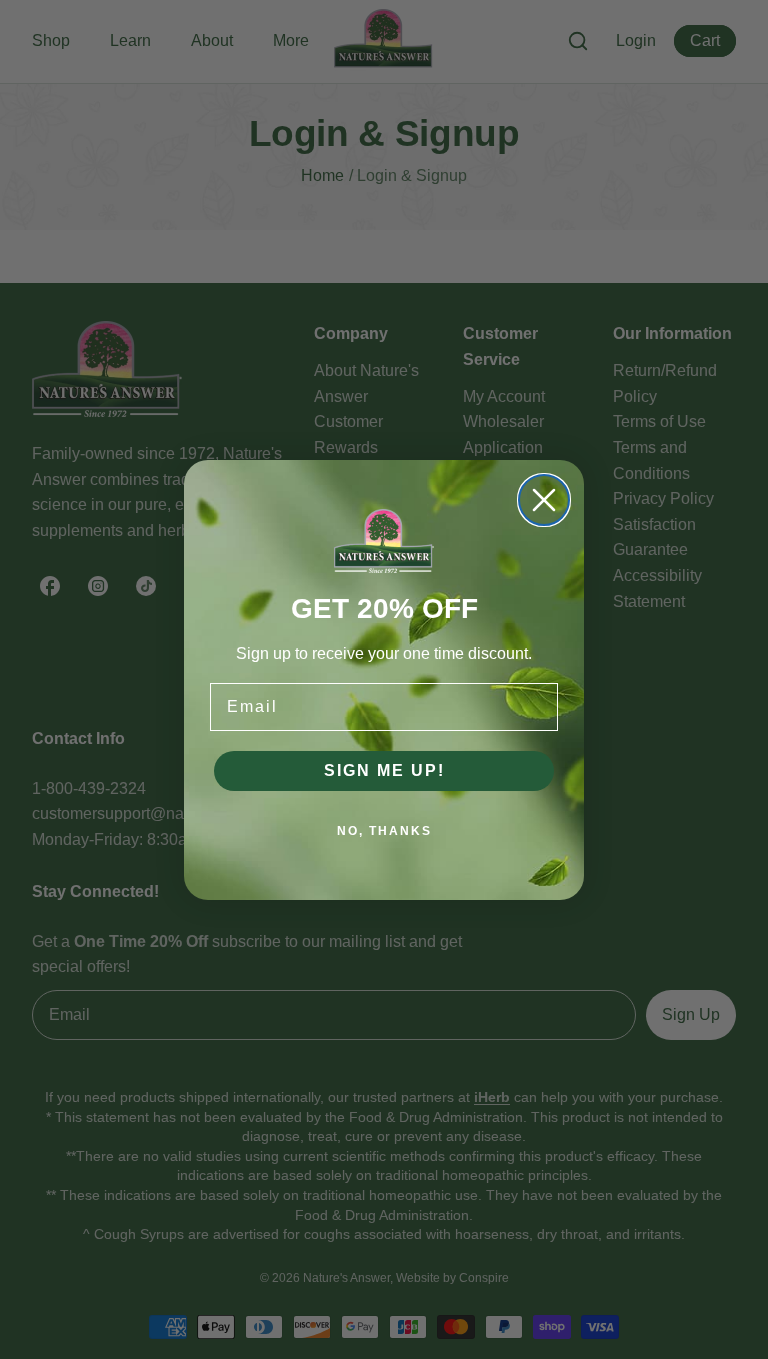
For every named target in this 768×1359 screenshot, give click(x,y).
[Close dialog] (544, 500)
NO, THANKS (384, 831)
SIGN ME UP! (384, 770)
